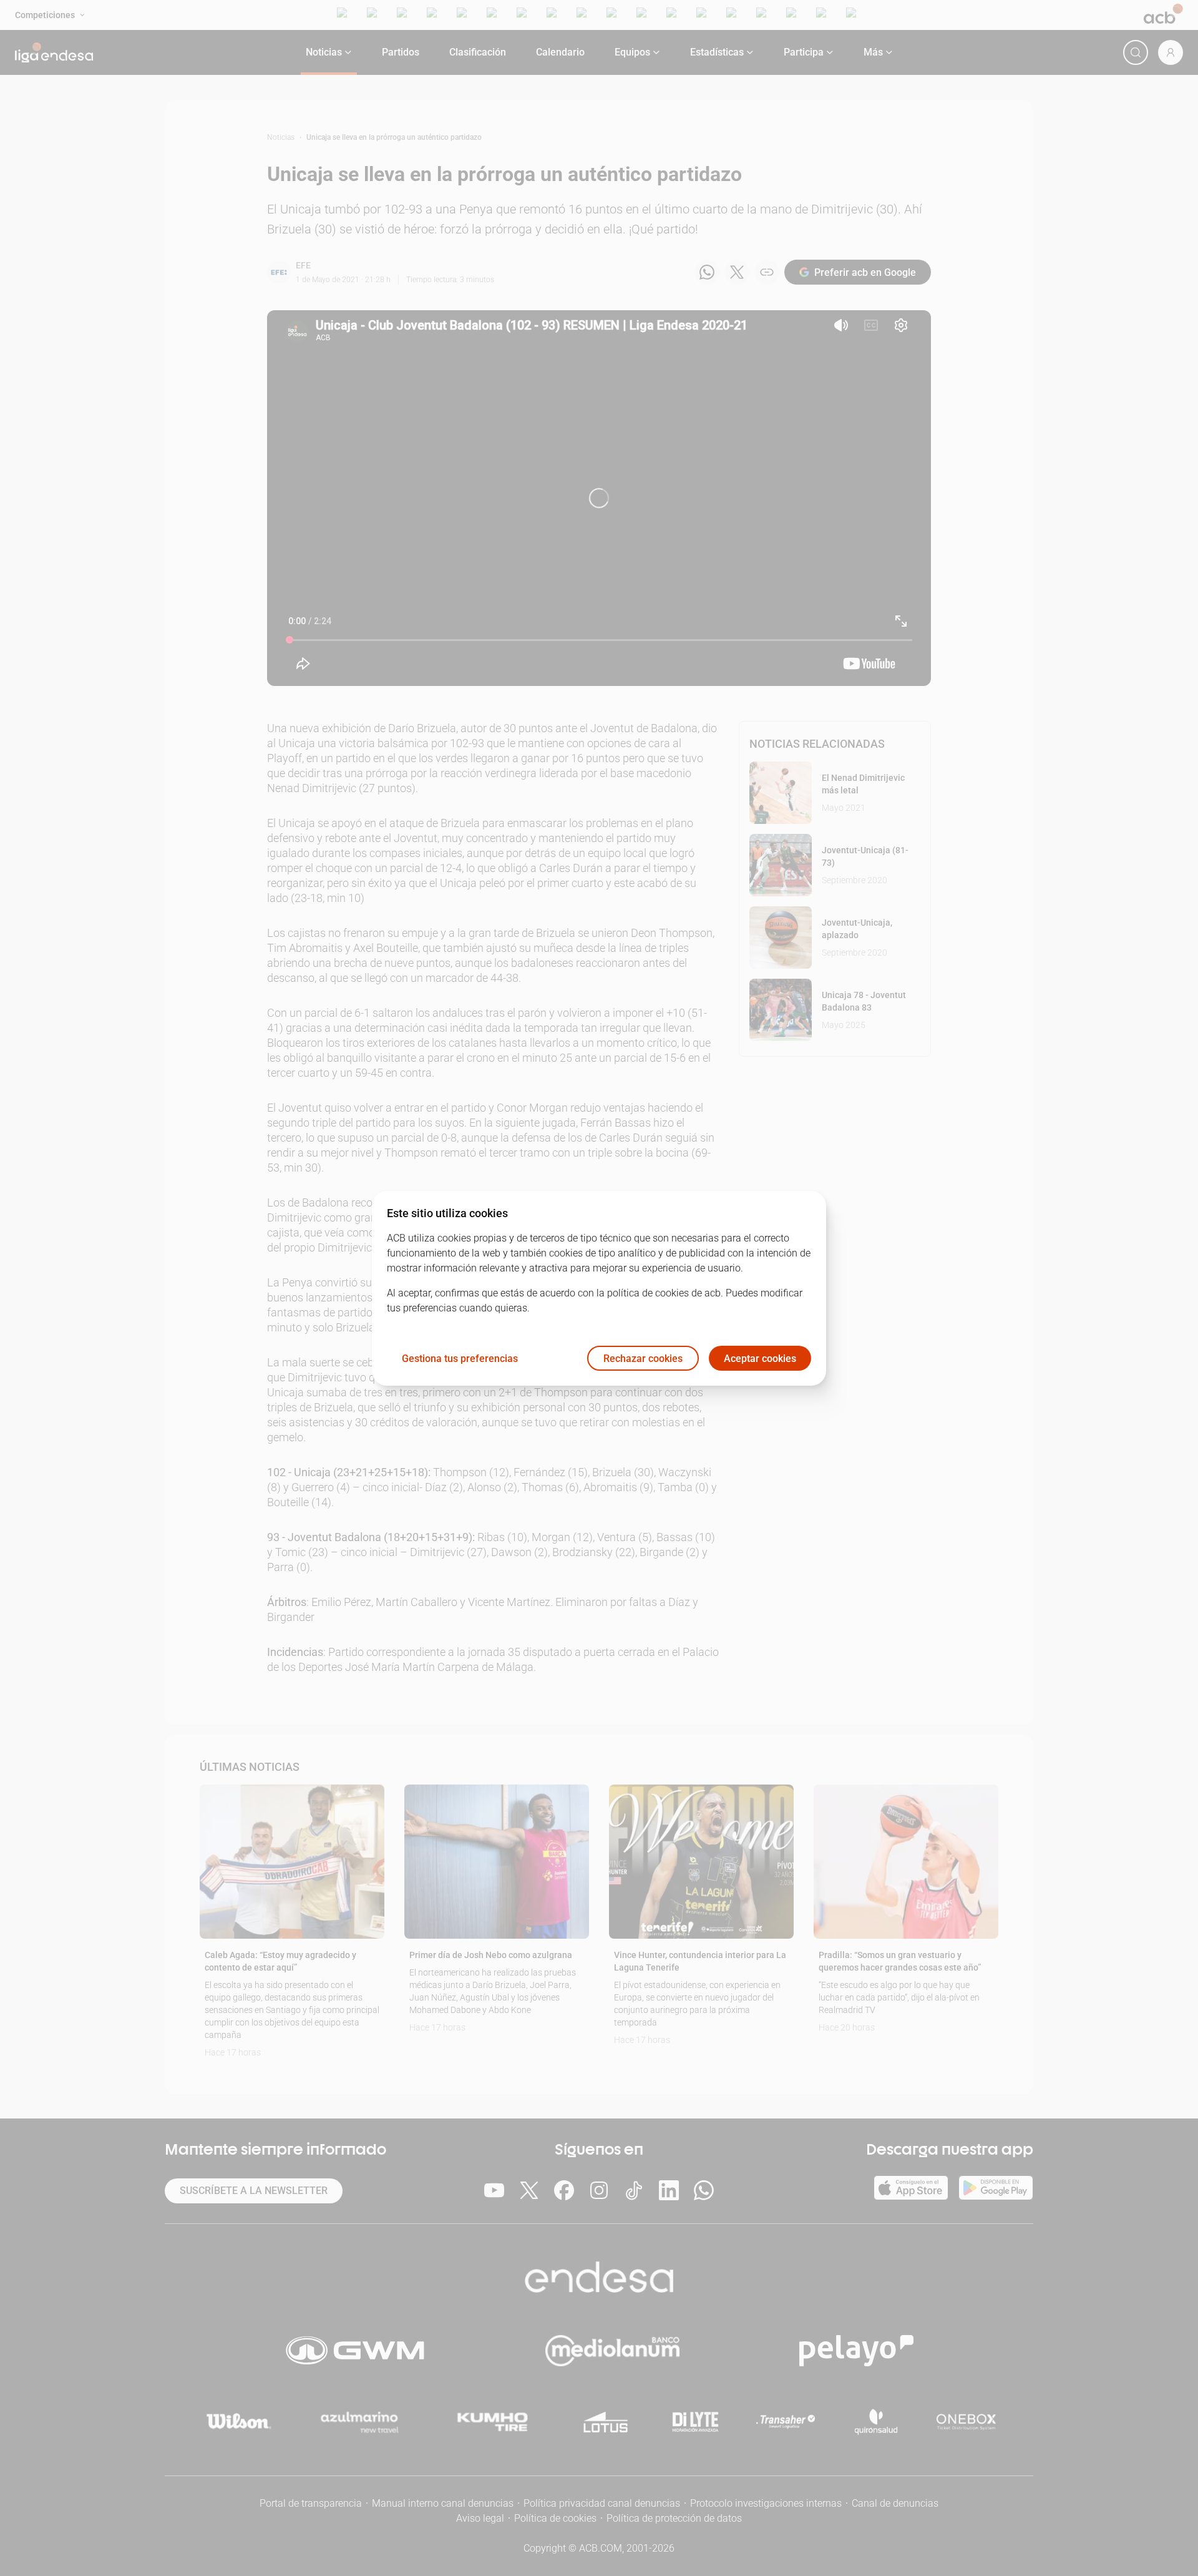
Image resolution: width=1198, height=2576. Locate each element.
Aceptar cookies (760, 1358)
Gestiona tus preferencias (460, 1358)
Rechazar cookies (643, 1358)
